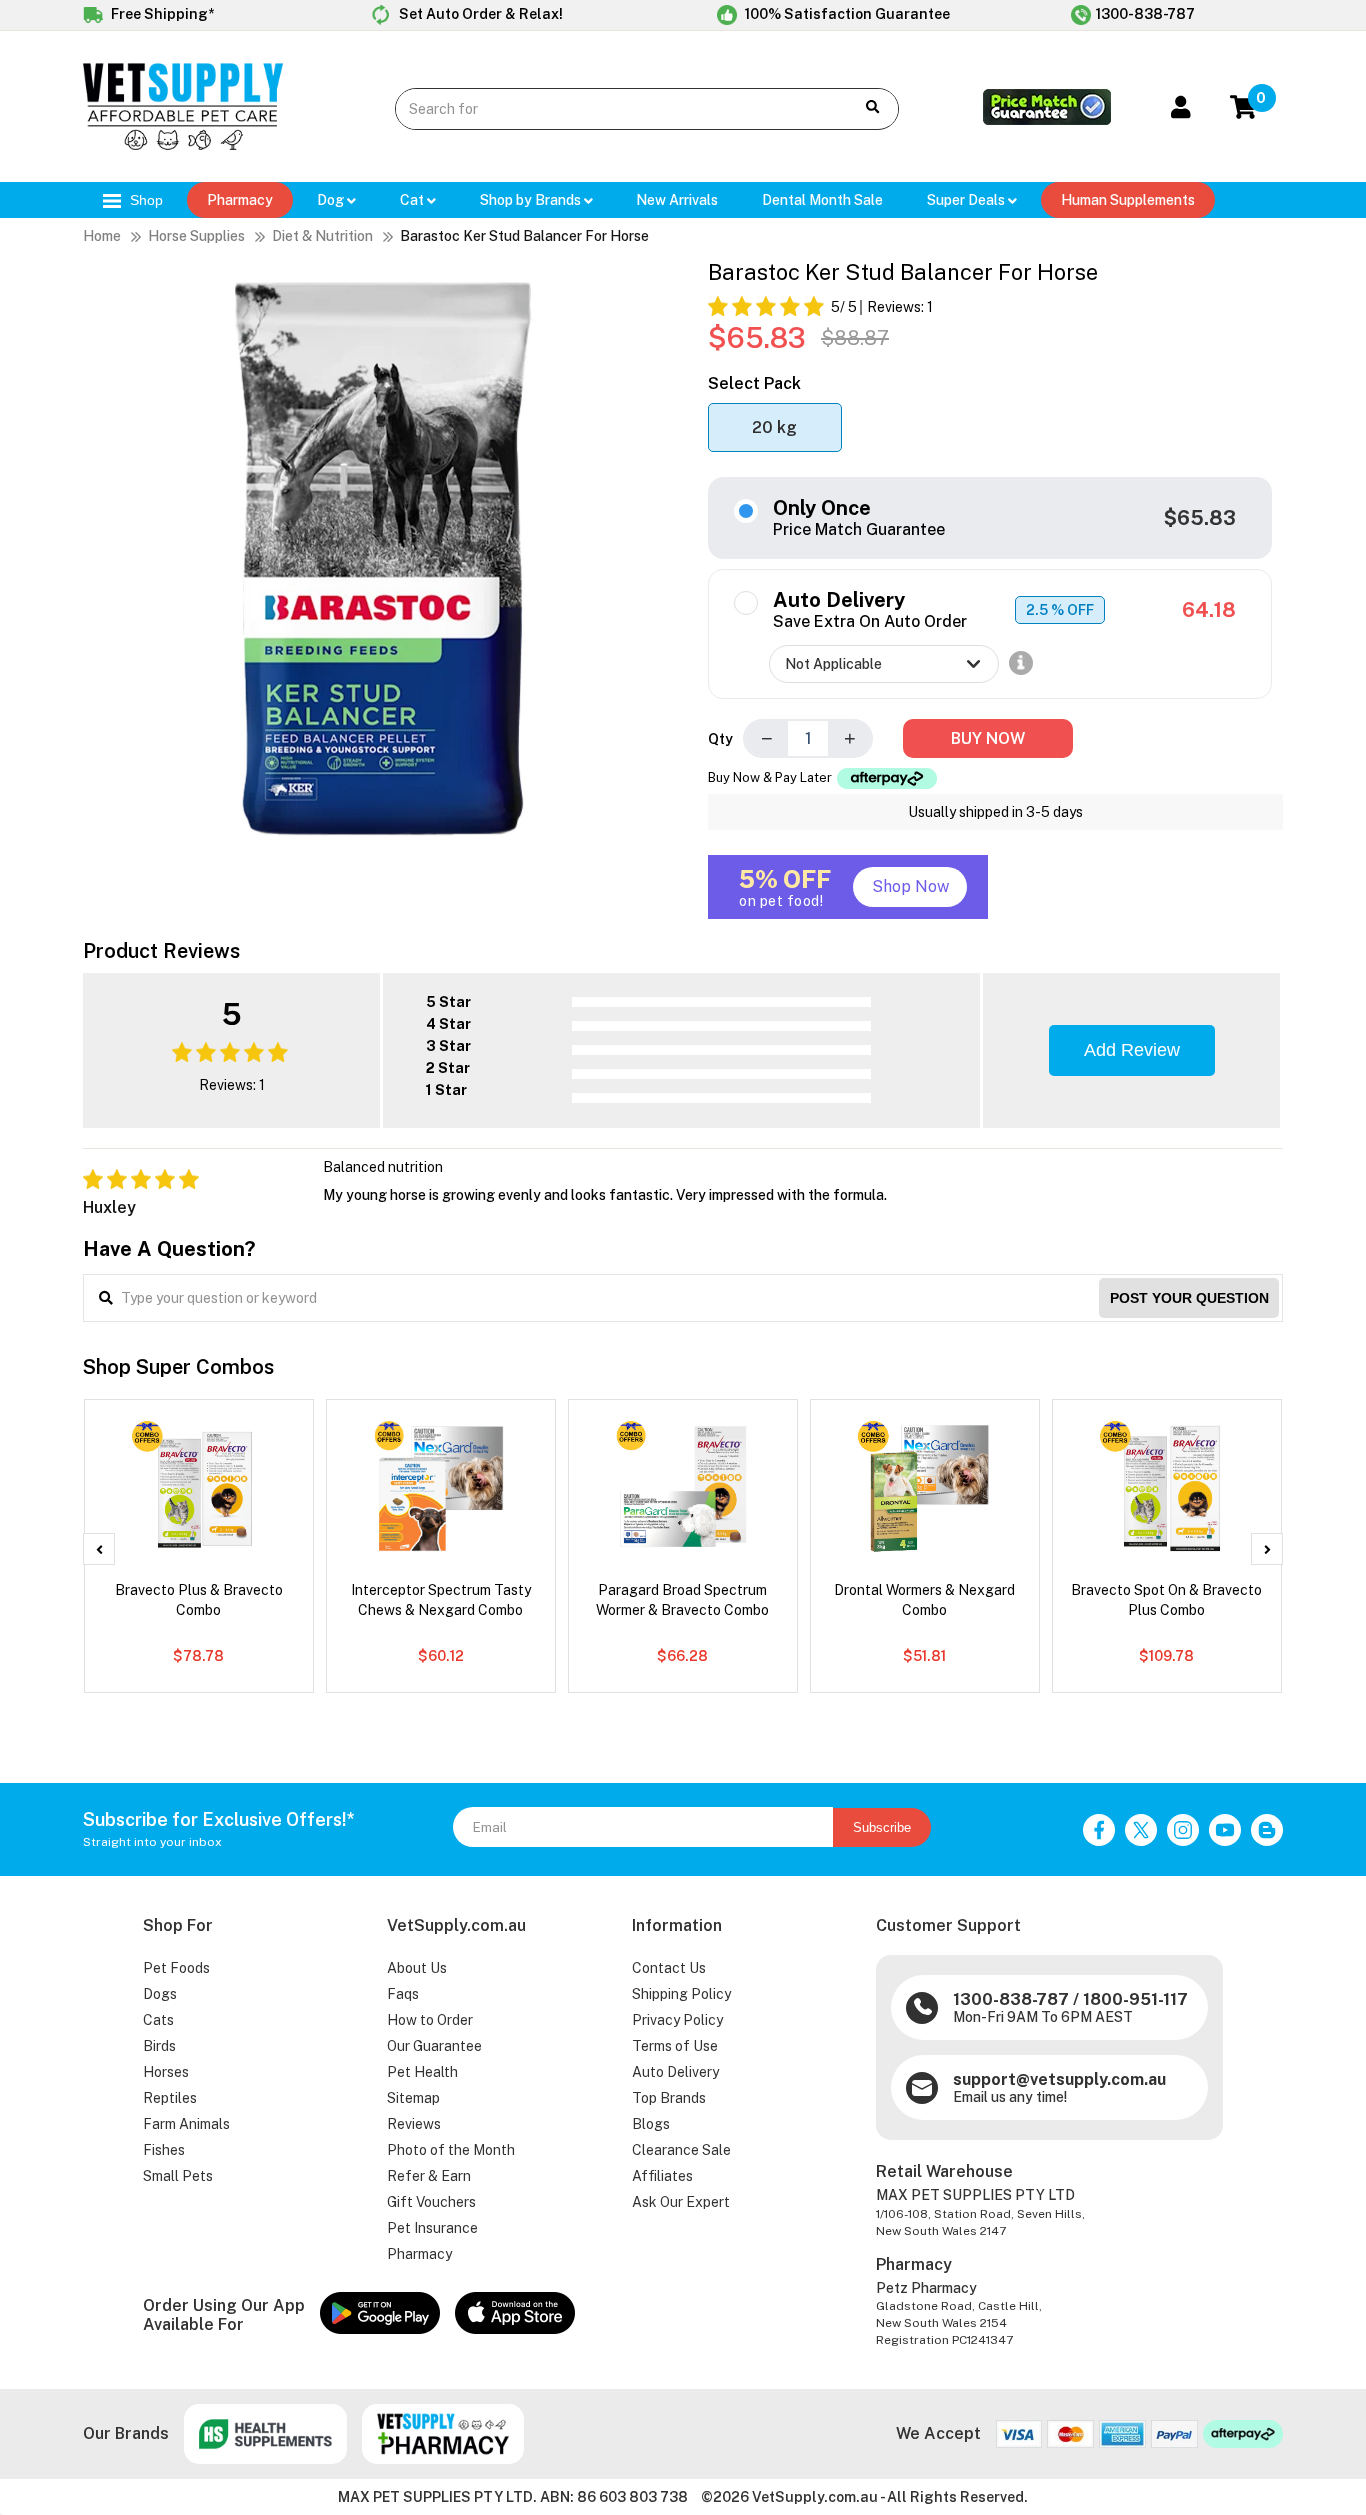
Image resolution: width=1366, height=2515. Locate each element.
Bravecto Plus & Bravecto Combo (199, 1600)
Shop (144, 200)
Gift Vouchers (431, 2202)
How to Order (430, 2020)
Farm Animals (186, 2124)
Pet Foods (176, 1968)
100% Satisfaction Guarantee (846, 14)
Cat (413, 200)
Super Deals (967, 200)
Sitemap (413, 2098)
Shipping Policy (681, 1994)
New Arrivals (677, 200)
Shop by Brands (532, 200)
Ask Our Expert (681, 2202)
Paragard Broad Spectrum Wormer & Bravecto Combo (682, 1600)
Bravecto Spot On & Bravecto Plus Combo (1166, 1600)
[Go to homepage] (183, 145)
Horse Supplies (196, 236)
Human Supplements (1128, 200)
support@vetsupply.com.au (1059, 2079)
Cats (158, 2020)
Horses (166, 2072)
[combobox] (609, 109)
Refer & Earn (429, 2176)
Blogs (651, 2124)
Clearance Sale (681, 2150)
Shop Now (910, 886)
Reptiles (170, 2098)
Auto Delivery (675, 2072)
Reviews (414, 2124)
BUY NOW (988, 738)
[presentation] (99, 1549)
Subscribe (882, 1827)
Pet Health (422, 2072)
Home (102, 236)
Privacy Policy (677, 2020)
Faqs (403, 1994)
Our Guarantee (434, 2046)
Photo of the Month (451, 2150)
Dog (332, 200)
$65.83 (1200, 518)
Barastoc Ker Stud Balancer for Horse (524, 236)
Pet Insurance (432, 2228)
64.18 (1209, 610)
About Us (417, 1968)
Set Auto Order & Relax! (479, 14)
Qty (720, 739)
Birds (159, 2046)
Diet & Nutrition (322, 236)
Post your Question (1189, 1298)
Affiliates (662, 2176)
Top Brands (669, 2098)
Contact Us (669, 1968)
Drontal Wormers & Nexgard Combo (924, 1600)
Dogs (160, 1994)
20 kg (774, 427)
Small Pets (178, 2176)
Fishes (164, 2150)
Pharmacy (240, 200)
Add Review (1132, 1050)
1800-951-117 (1135, 1999)
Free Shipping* (161, 14)
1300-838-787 (1145, 14)
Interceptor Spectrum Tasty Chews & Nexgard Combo (441, 1600)
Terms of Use (675, 2046)
